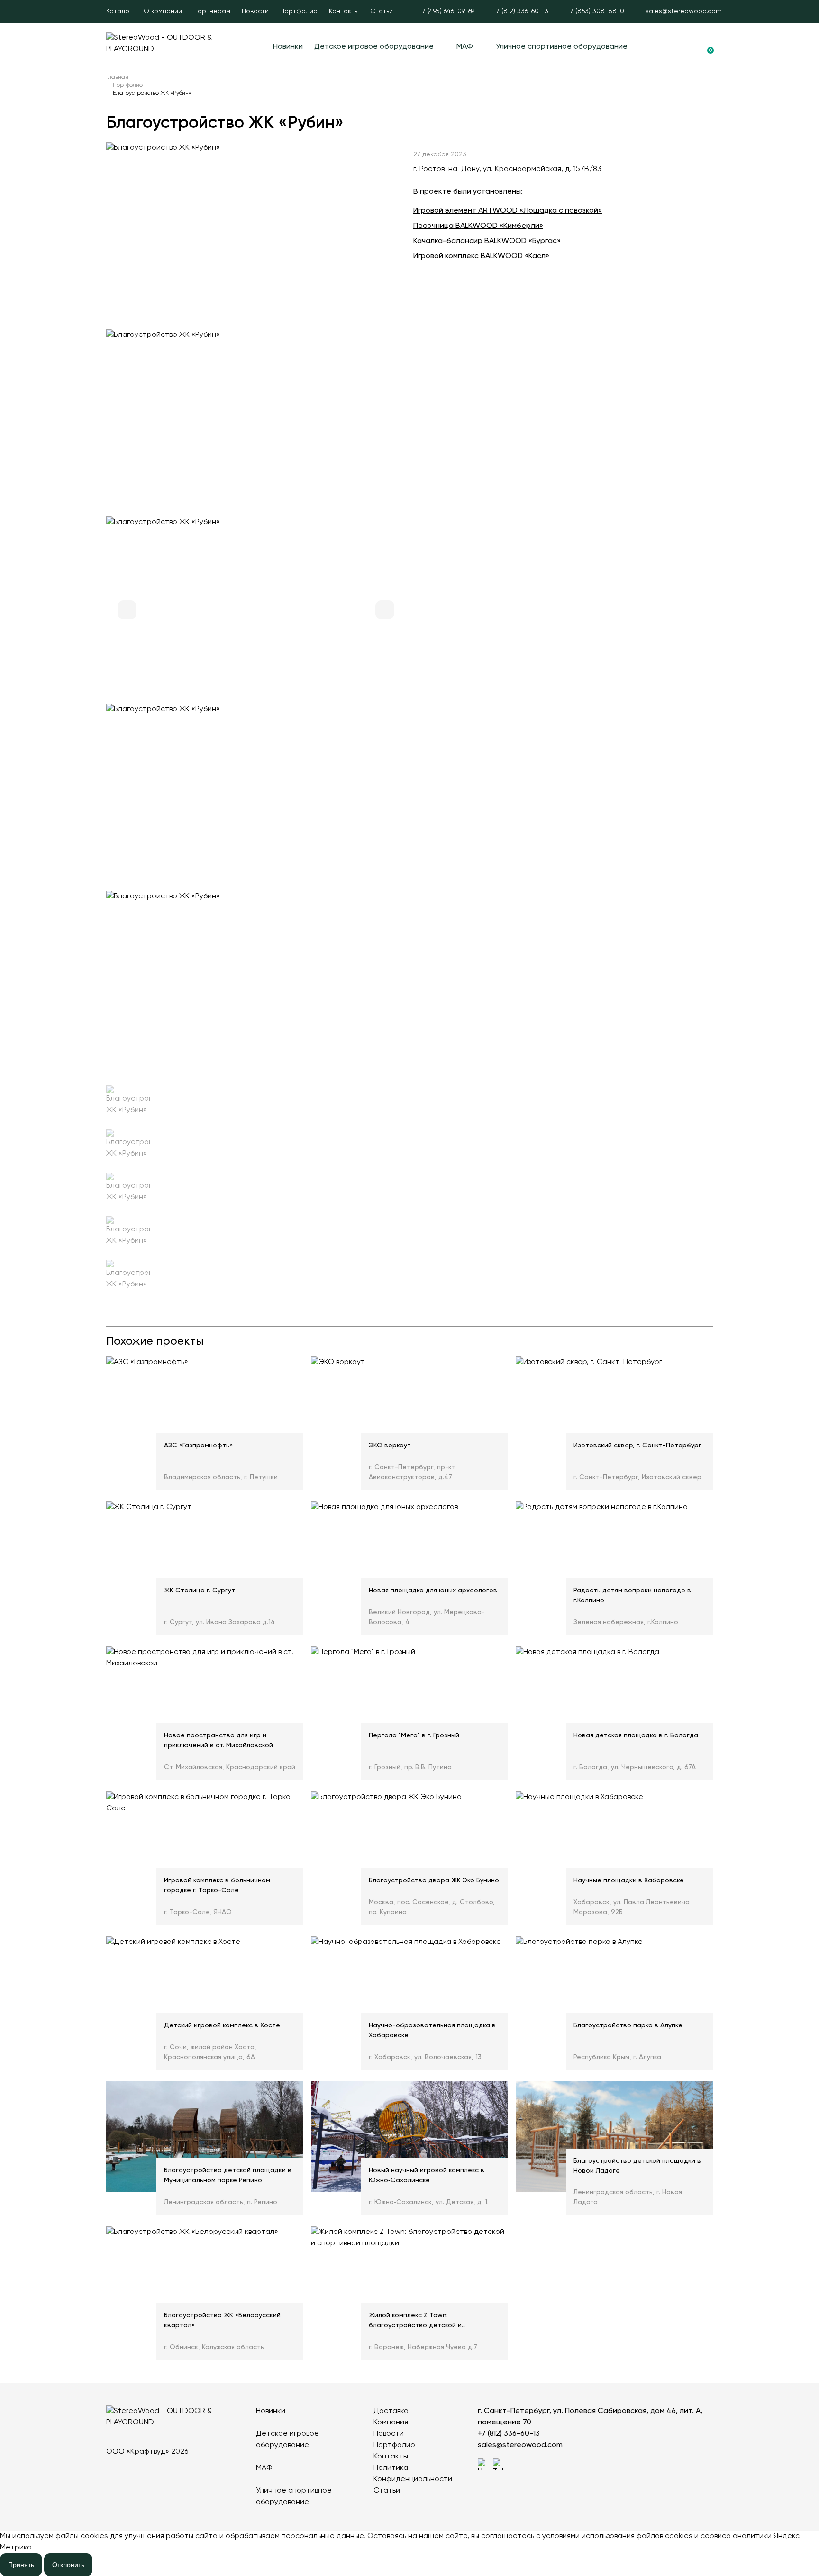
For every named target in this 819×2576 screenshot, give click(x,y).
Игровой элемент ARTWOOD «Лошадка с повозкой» (508, 211)
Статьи (382, 11)
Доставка (391, 2411)
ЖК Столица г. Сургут (200, 1591)
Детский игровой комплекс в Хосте (222, 2025)
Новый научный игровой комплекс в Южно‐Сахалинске (427, 2175)
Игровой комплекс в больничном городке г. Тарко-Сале (217, 1885)
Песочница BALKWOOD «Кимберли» (478, 226)
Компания (391, 2422)
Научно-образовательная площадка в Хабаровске (432, 2030)
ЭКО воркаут (390, 1446)
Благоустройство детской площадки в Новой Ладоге (637, 2166)
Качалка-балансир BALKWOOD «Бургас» (487, 241)
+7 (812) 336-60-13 (509, 2434)
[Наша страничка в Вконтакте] (483, 2464)
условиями (561, 2536)
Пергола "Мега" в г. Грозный (414, 1735)
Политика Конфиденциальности (413, 2474)
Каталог (119, 11)
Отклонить (68, 2565)
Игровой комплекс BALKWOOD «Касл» (481, 256)
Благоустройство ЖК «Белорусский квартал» (222, 2320)
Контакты (344, 11)
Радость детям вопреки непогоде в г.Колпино (632, 1595)
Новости (255, 11)
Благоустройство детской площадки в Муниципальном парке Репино (228, 2175)
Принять (21, 2565)
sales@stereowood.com (520, 2445)
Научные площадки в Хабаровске (629, 1880)
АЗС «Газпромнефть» (198, 1446)
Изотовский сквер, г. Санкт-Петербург (637, 1446)
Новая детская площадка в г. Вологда (636, 1735)
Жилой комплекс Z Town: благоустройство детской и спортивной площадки (415, 2322)
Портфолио (299, 11)
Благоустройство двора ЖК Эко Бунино (434, 1880)
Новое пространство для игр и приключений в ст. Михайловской (218, 1740)
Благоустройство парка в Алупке (628, 2025)
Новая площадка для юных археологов (433, 1591)
